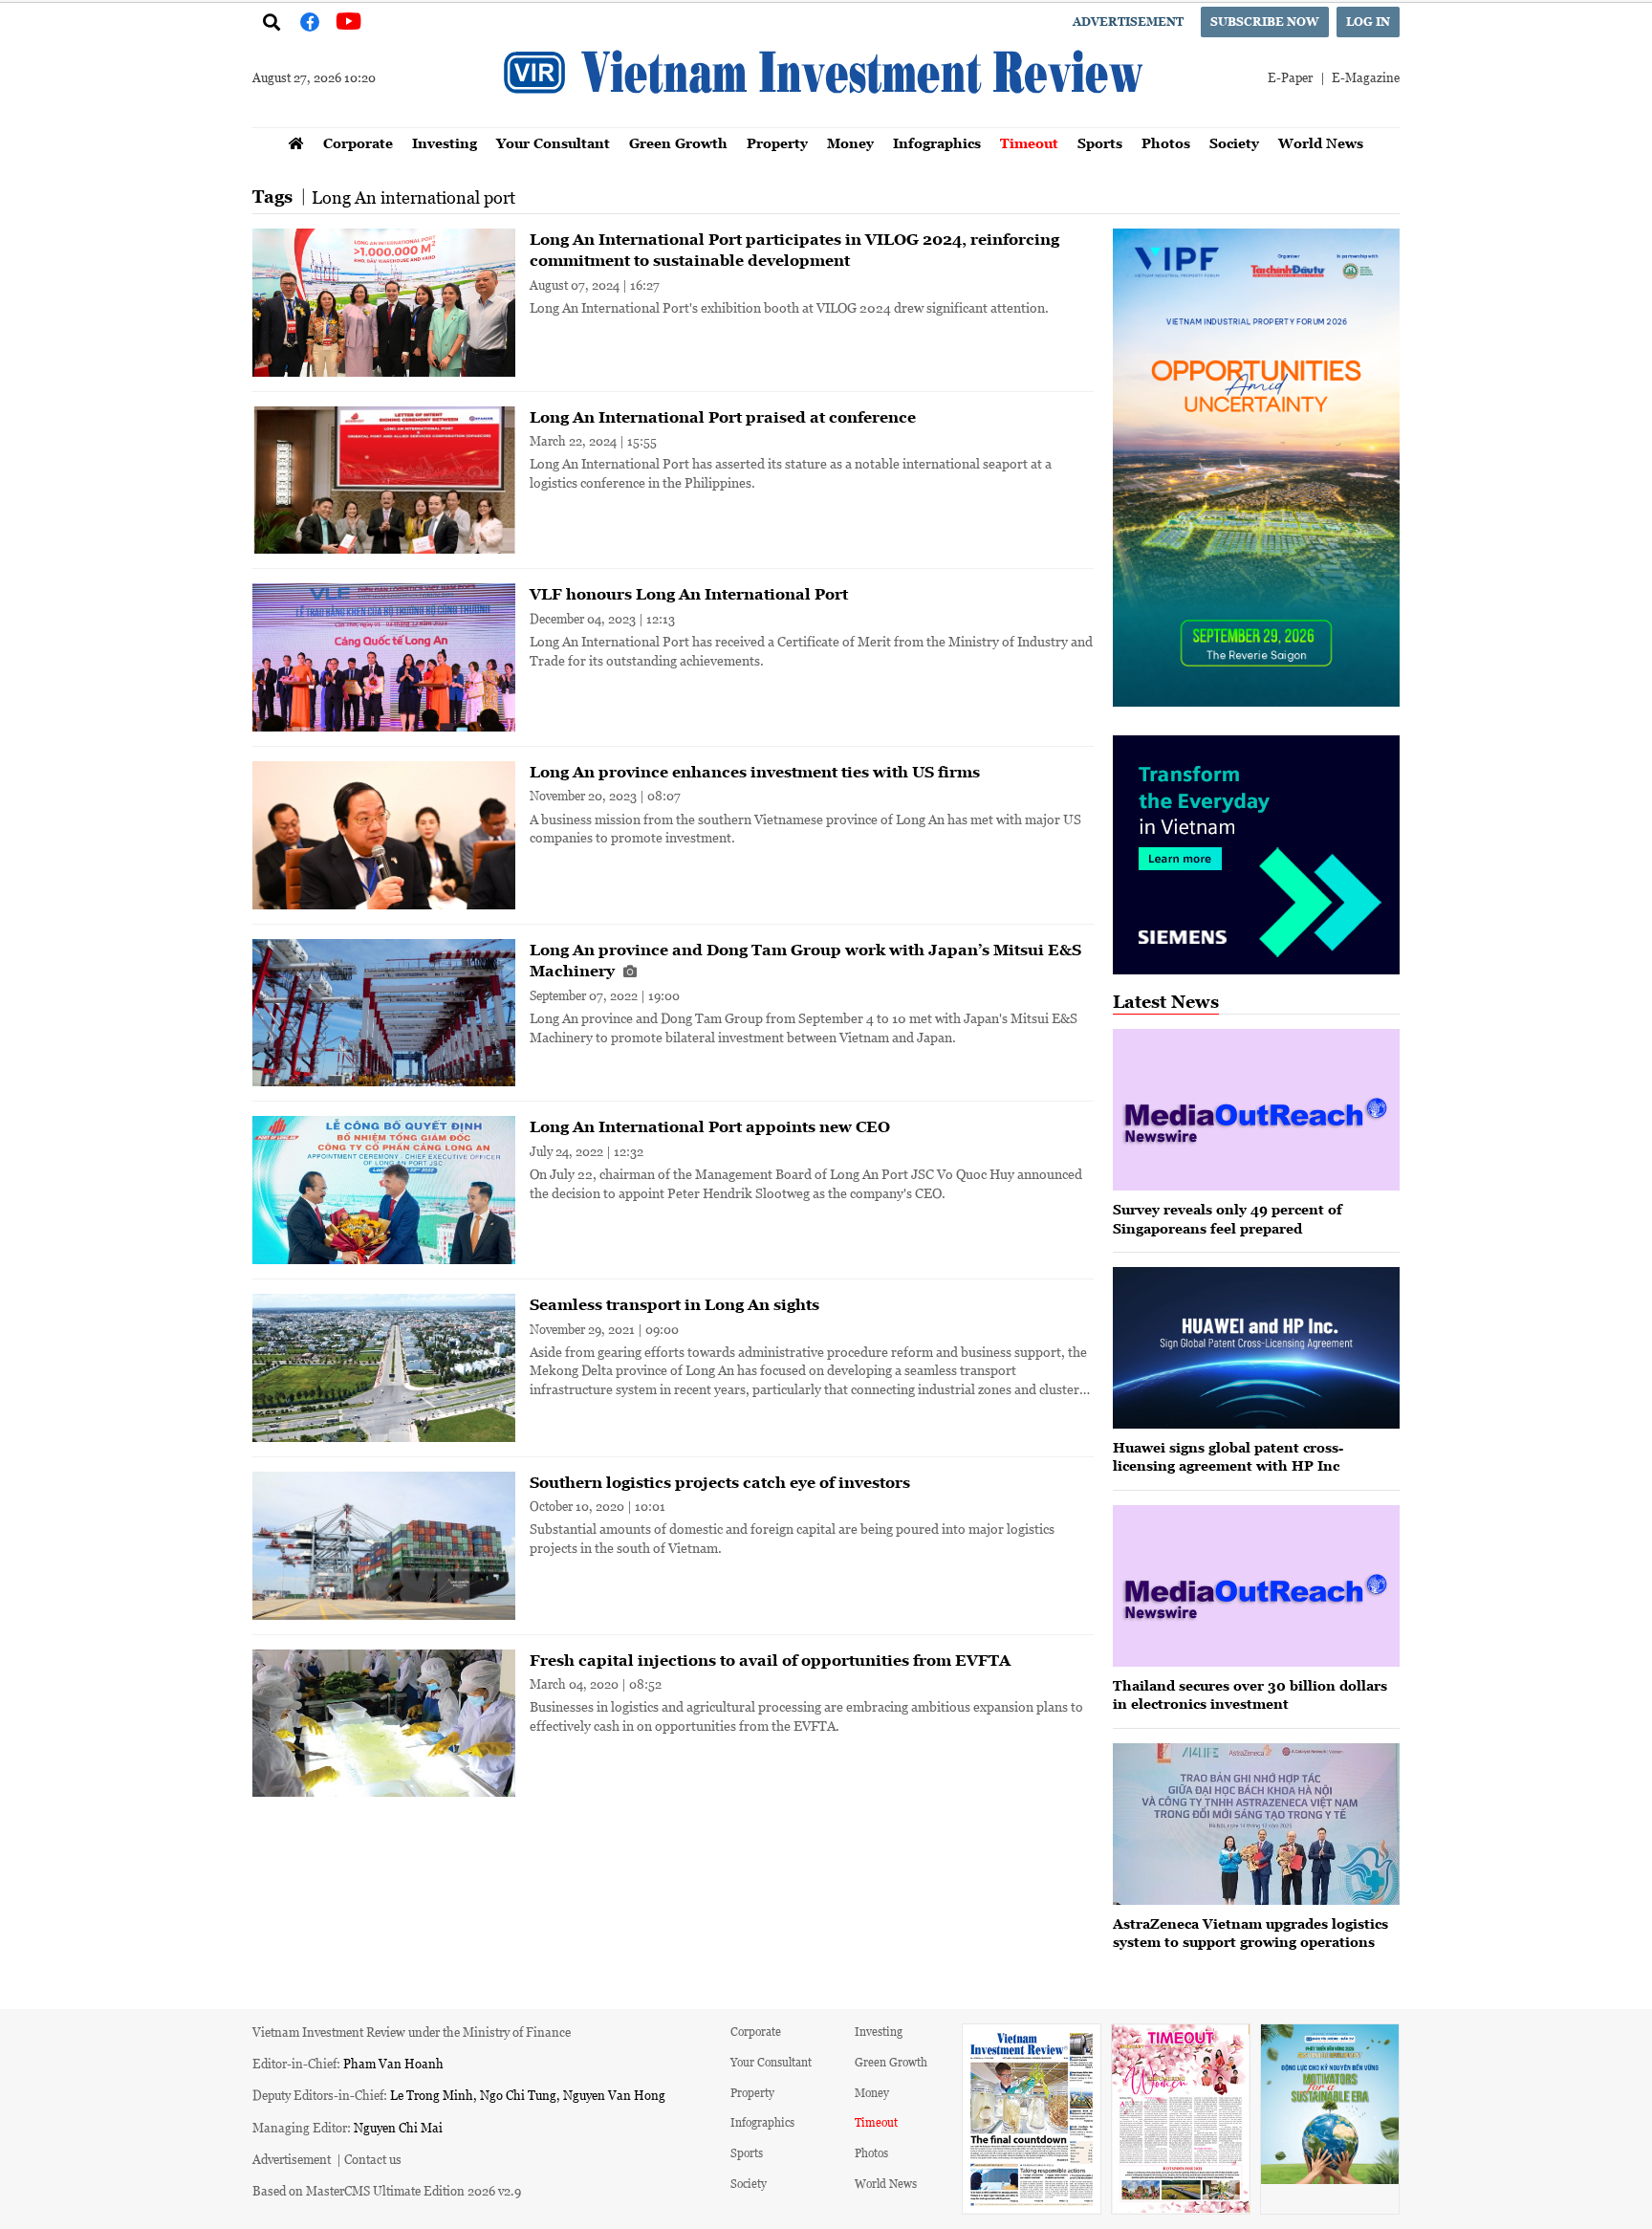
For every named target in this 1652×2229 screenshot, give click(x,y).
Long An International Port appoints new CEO (710, 1126)
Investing (445, 143)
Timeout (1029, 143)
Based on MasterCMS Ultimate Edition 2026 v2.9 (387, 2190)
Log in (1368, 22)
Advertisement (1128, 22)
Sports (1100, 143)
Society (1234, 143)
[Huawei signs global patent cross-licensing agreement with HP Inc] (1256, 1348)
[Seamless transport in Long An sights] (384, 1368)
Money (850, 143)
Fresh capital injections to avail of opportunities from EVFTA (770, 1660)
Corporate (358, 143)
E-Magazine (1366, 77)
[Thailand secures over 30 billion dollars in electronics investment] (1256, 1586)
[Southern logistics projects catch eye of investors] (384, 1546)
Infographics (937, 143)
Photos (1166, 143)
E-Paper (1290, 77)
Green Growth (678, 143)
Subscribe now (1265, 22)
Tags (272, 197)
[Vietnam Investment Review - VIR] (826, 121)
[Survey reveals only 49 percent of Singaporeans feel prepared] (1256, 1110)
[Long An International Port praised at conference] (384, 481)
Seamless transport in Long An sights (674, 1304)
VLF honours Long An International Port (689, 594)
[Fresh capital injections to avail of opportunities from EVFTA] (384, 1724)
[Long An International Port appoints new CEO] (384, 1190)
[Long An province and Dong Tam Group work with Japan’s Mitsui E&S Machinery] (384, 1013)
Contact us (373, 2159)
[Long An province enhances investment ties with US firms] (384, 835)
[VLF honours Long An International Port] (384, 657)
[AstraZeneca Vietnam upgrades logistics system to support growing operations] (1256, 1824)
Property (777, 143)
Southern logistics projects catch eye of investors (720, 1482)
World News (1321, 143)
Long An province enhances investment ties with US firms (755, 772)
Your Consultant (553, 143)
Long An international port (413, 197)
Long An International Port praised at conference (723, 417)
